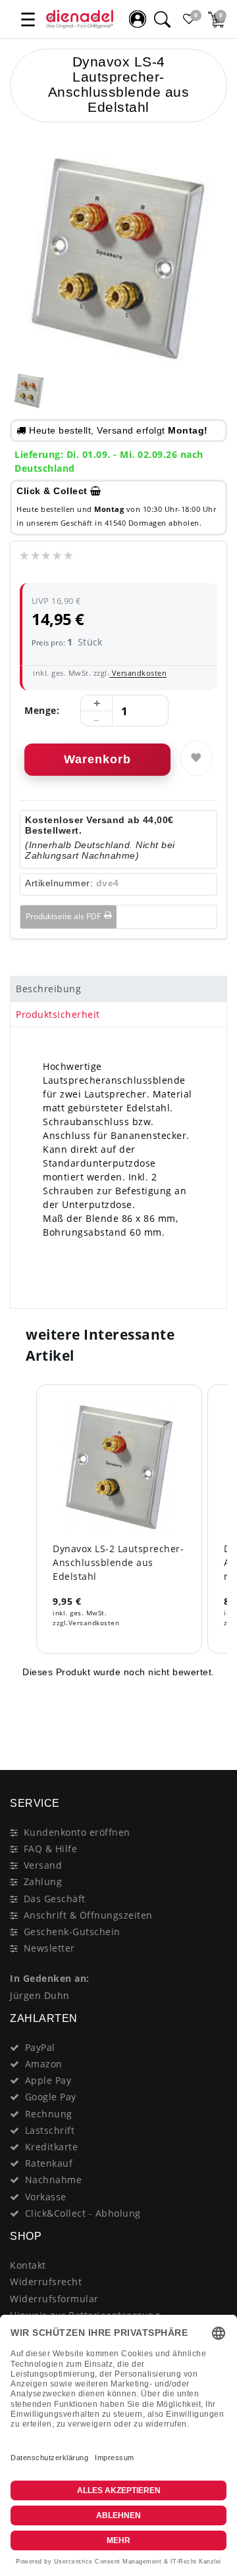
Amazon (44, 2064)
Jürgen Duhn (40, 1995)
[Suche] (162, 19)
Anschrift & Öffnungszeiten (88, 1915)
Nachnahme (54, 2180)
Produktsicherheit (58, 1014)
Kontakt (28, 2265)
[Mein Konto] (138, 19)
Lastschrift (50, 2130)
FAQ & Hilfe (51, 1849)
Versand (43, 1865)
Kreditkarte (52, 2147)
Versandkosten (138, 673)
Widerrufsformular (54, 2299)
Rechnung (49, 2114)
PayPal (40, 2047)
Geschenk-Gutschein (72, 1932)
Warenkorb (97, 759)
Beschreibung (48, 989)
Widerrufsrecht (46, 2282)
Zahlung (43, 1881)
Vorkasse (46, 2197)
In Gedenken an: (50, 1978)
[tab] (118, 989)
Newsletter (49, 1948)
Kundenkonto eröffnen (77, 1832)
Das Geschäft (55, 1899)
